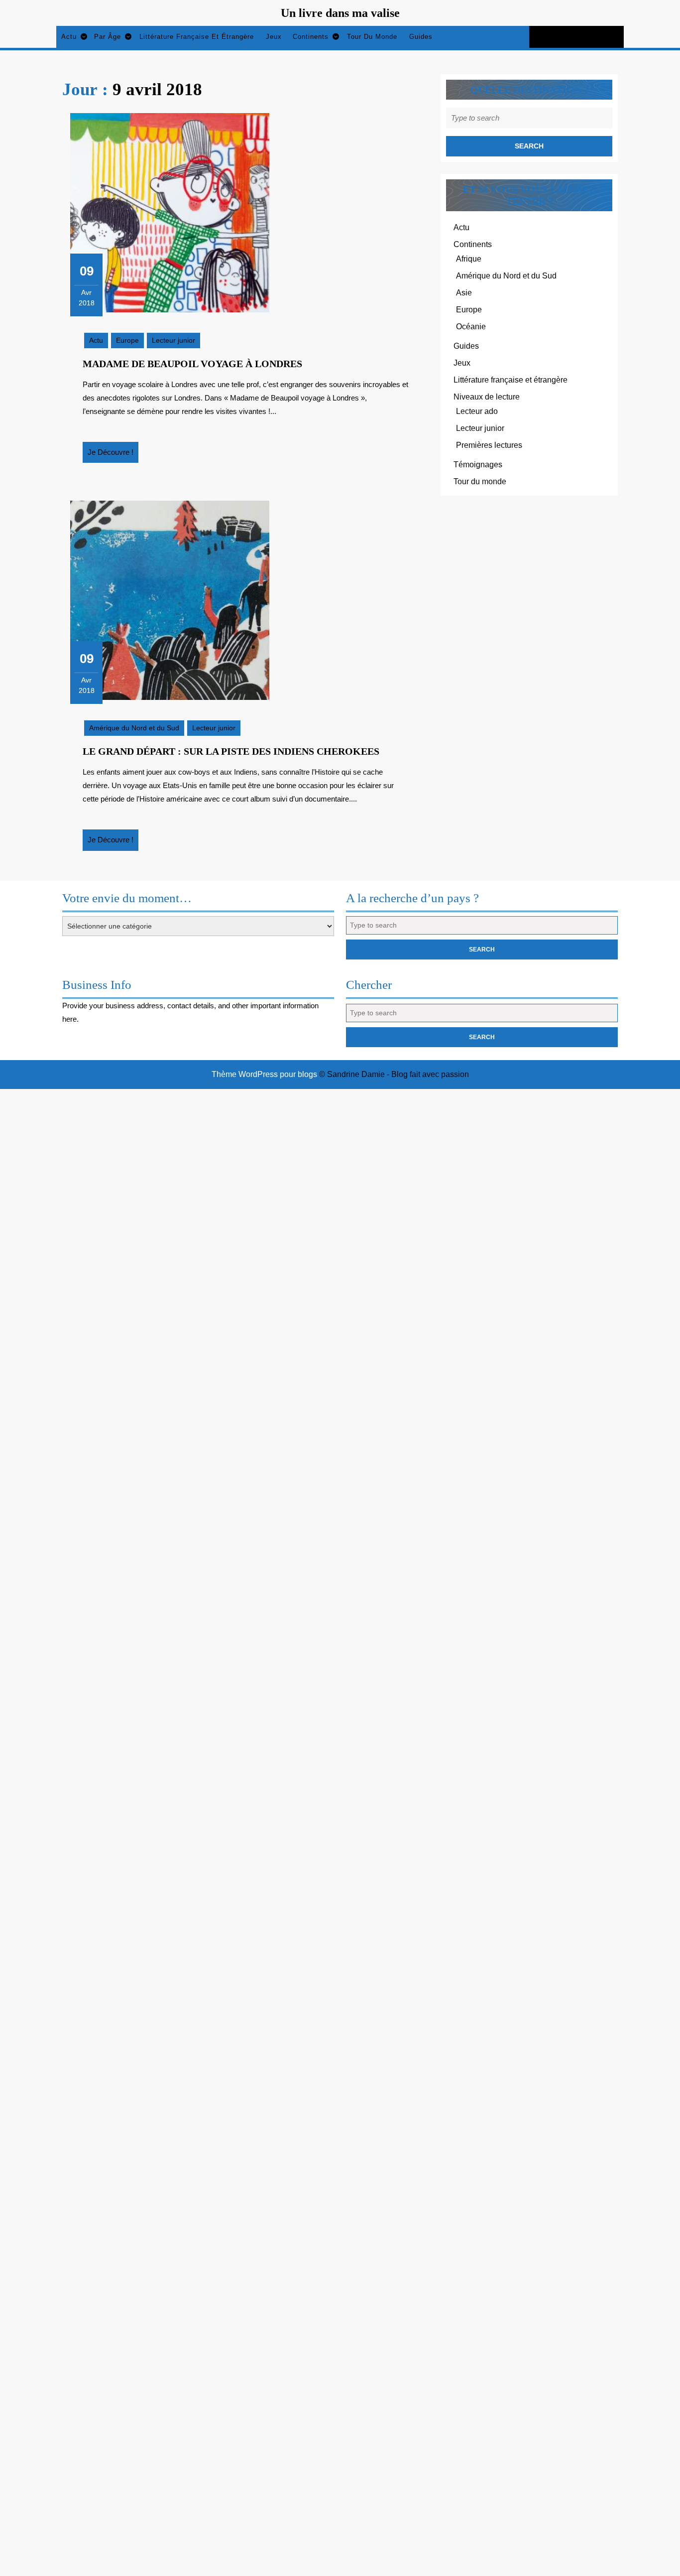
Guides (421, 37)
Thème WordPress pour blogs (264, 1074)
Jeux (274, 37)
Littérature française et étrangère (197, 37)
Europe (127, 340)
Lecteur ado (477, 411)
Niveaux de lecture (487, 397)
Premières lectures (489, 445)
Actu (69, 37)
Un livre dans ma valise (340, 13)
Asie (464, 293)
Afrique (469, 259)
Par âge (108, 37)
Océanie (471, 327)
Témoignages (478, 465)
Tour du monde (372, 37)
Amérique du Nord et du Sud (134, 728)
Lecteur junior (173, 340)
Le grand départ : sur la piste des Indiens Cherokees (231, 751)
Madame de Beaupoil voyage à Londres (192, 364)
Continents (311, 37)
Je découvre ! (113, 455)
